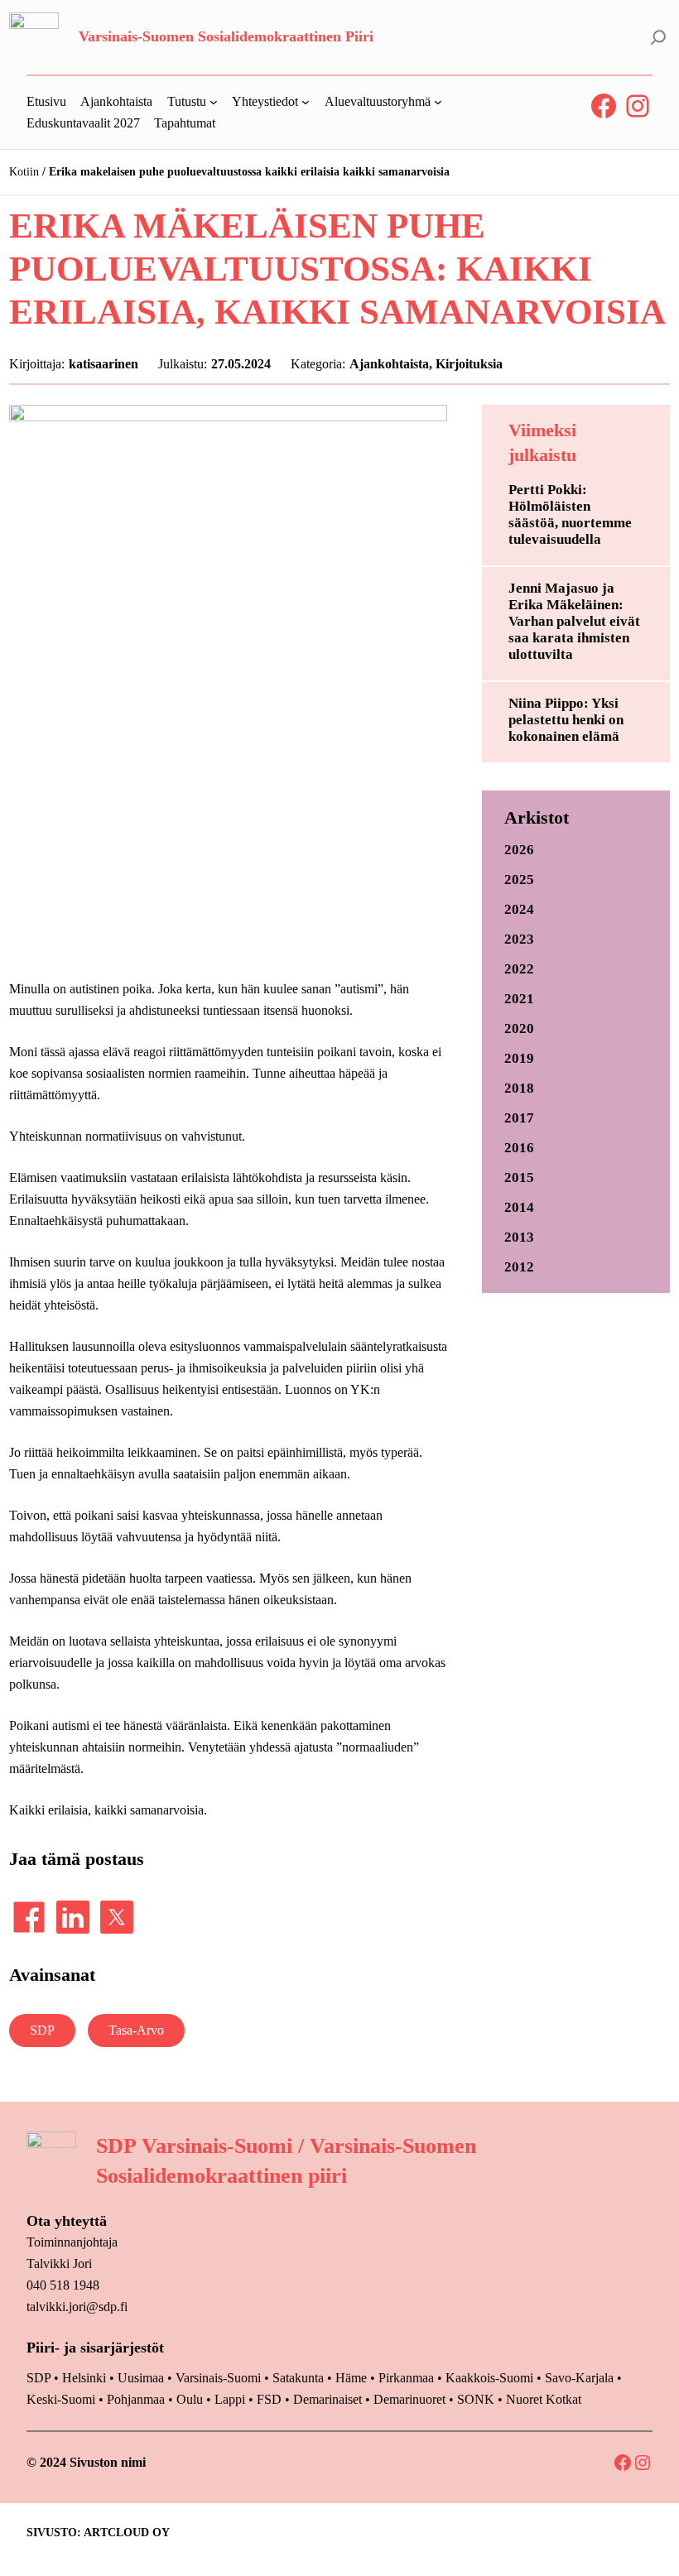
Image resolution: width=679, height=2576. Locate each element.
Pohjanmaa (137, 2399)
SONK (476, 2399)
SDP (42, 2030)
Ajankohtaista (389, 364)
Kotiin (24, 172)
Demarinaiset (327, 2399)
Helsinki (86, 2378)
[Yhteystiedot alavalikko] (306, 102)
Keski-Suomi (61, 2399)
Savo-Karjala (579, 2378)
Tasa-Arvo (136, 2030)
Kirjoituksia (469, 364)
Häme (353, 2378)
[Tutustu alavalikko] (214, 102)
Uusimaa (141, 2378)
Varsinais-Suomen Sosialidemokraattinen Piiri (226, 36)
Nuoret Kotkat (544, 2399)
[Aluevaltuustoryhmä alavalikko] (438, 102)
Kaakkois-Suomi (489, 2378)
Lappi (230, 2399)
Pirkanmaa (406, 2378)
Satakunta (298, 2378)
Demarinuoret (409, 2399)
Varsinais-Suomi (218, 2378)
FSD (269, 2399)
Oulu (190, 2399)
